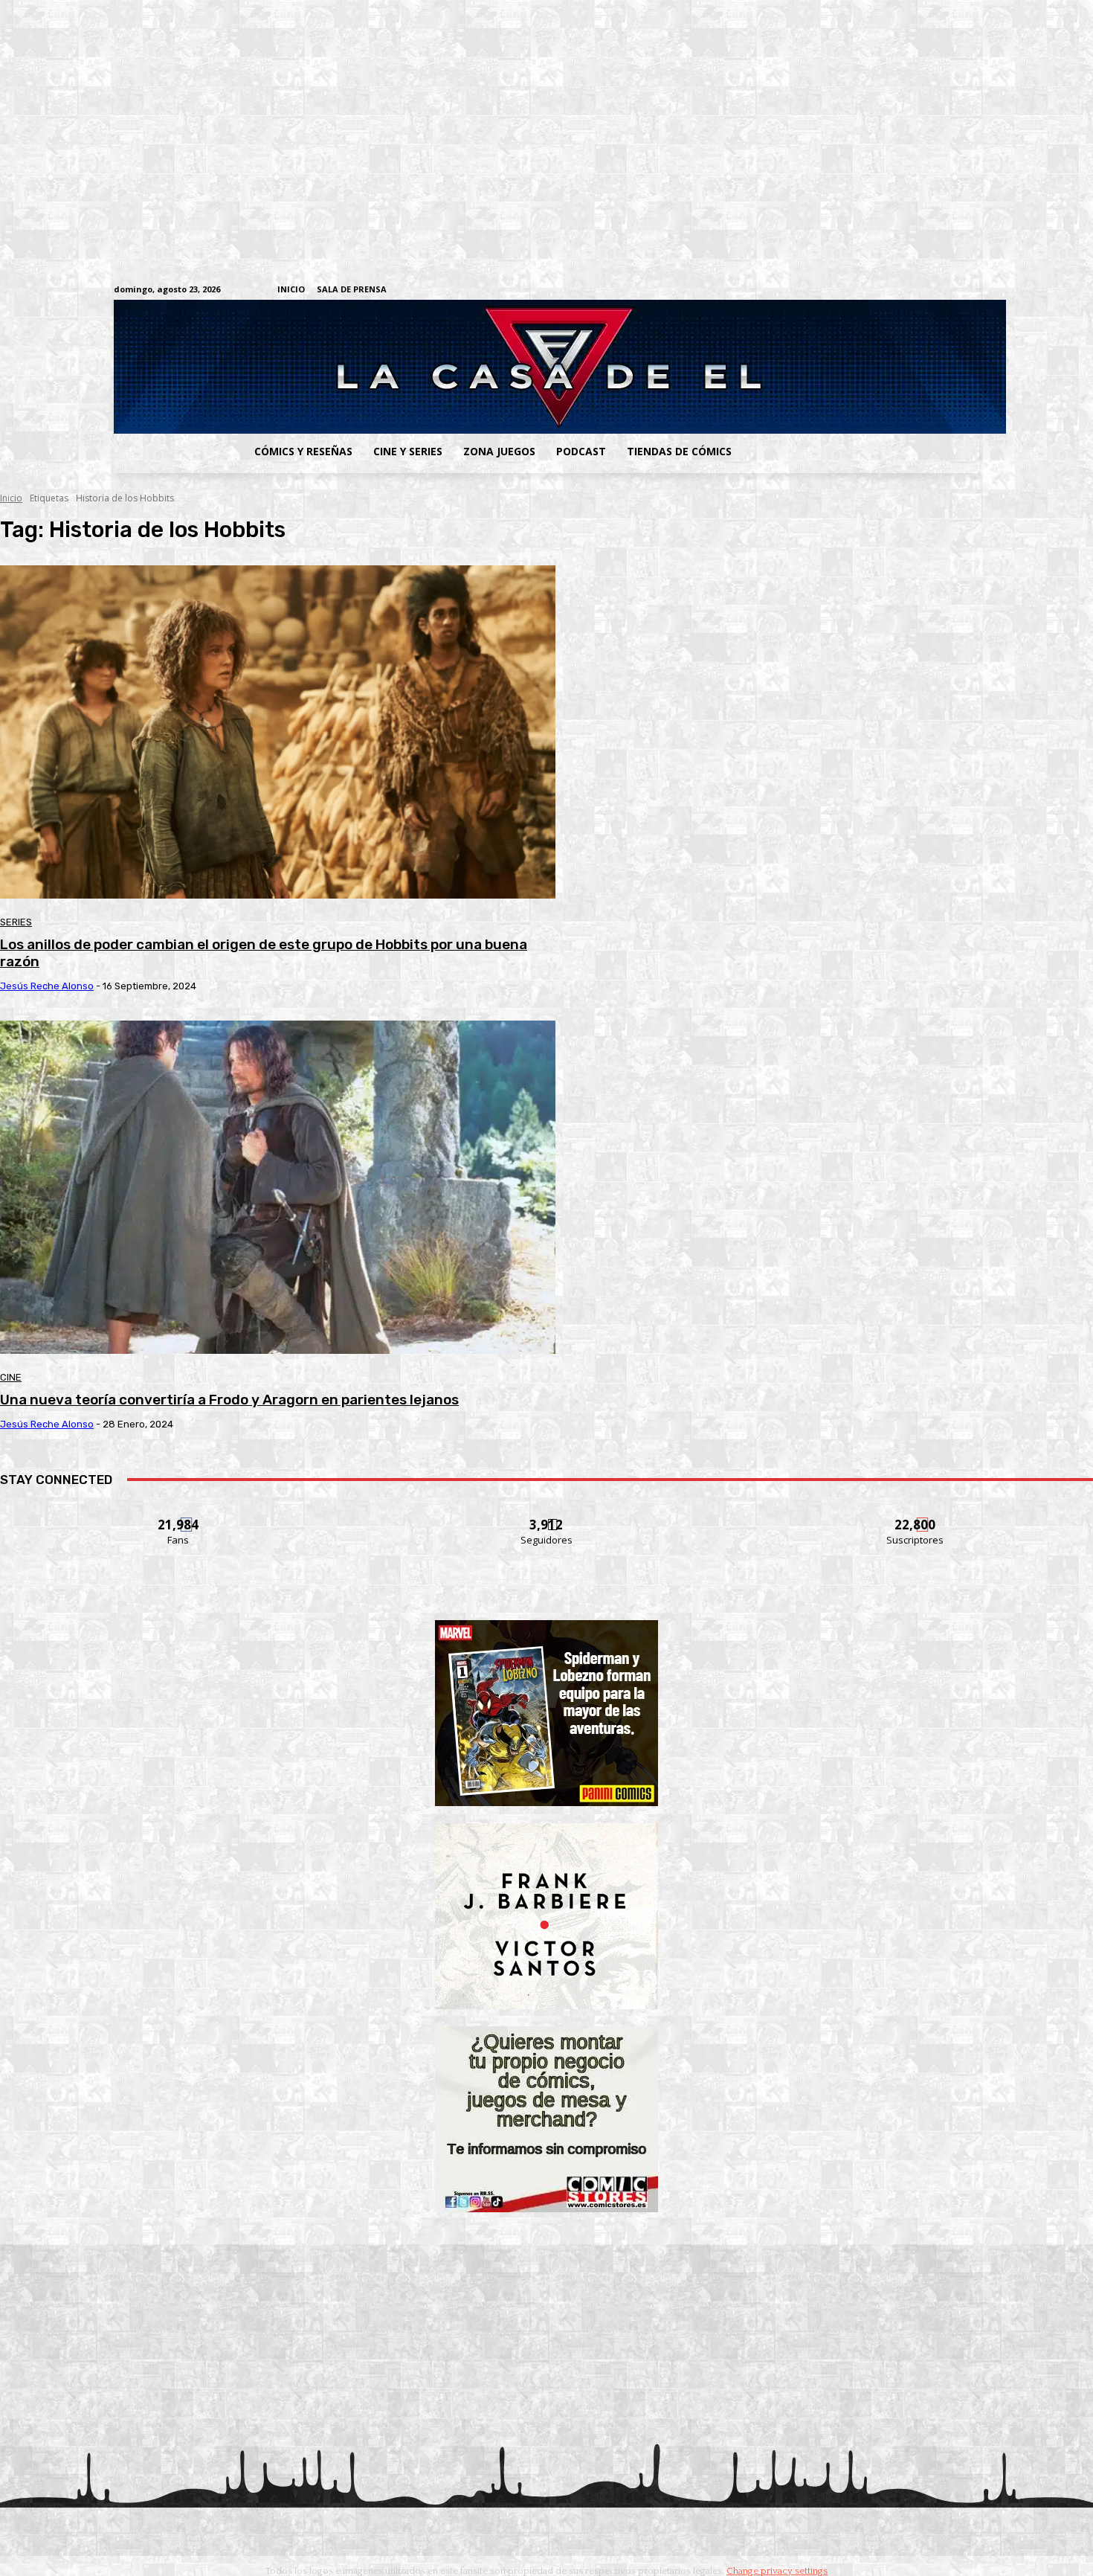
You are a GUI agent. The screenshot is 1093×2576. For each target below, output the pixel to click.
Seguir (547, 1516)
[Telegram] (925, 290)
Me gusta (179, 1516)
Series (16, 922)
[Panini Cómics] (546, 1802)
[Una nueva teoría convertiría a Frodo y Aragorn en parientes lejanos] (278, 1187)
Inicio (11, 498)
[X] (948, 290)
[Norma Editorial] (546, 2005)
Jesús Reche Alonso (47, 986)
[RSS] (879, 290)
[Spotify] (902, 290)
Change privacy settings (777, 2571)
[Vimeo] (796, 290)
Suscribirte (916, 1516)
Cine (11, 1377)
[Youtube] (971, 290)
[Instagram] (856, 290)
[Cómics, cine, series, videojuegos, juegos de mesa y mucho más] (470, 367)
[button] (861, 452)
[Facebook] (833, 290)
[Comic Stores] (546, 2208)
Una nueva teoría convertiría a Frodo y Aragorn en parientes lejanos (229, 1400)
